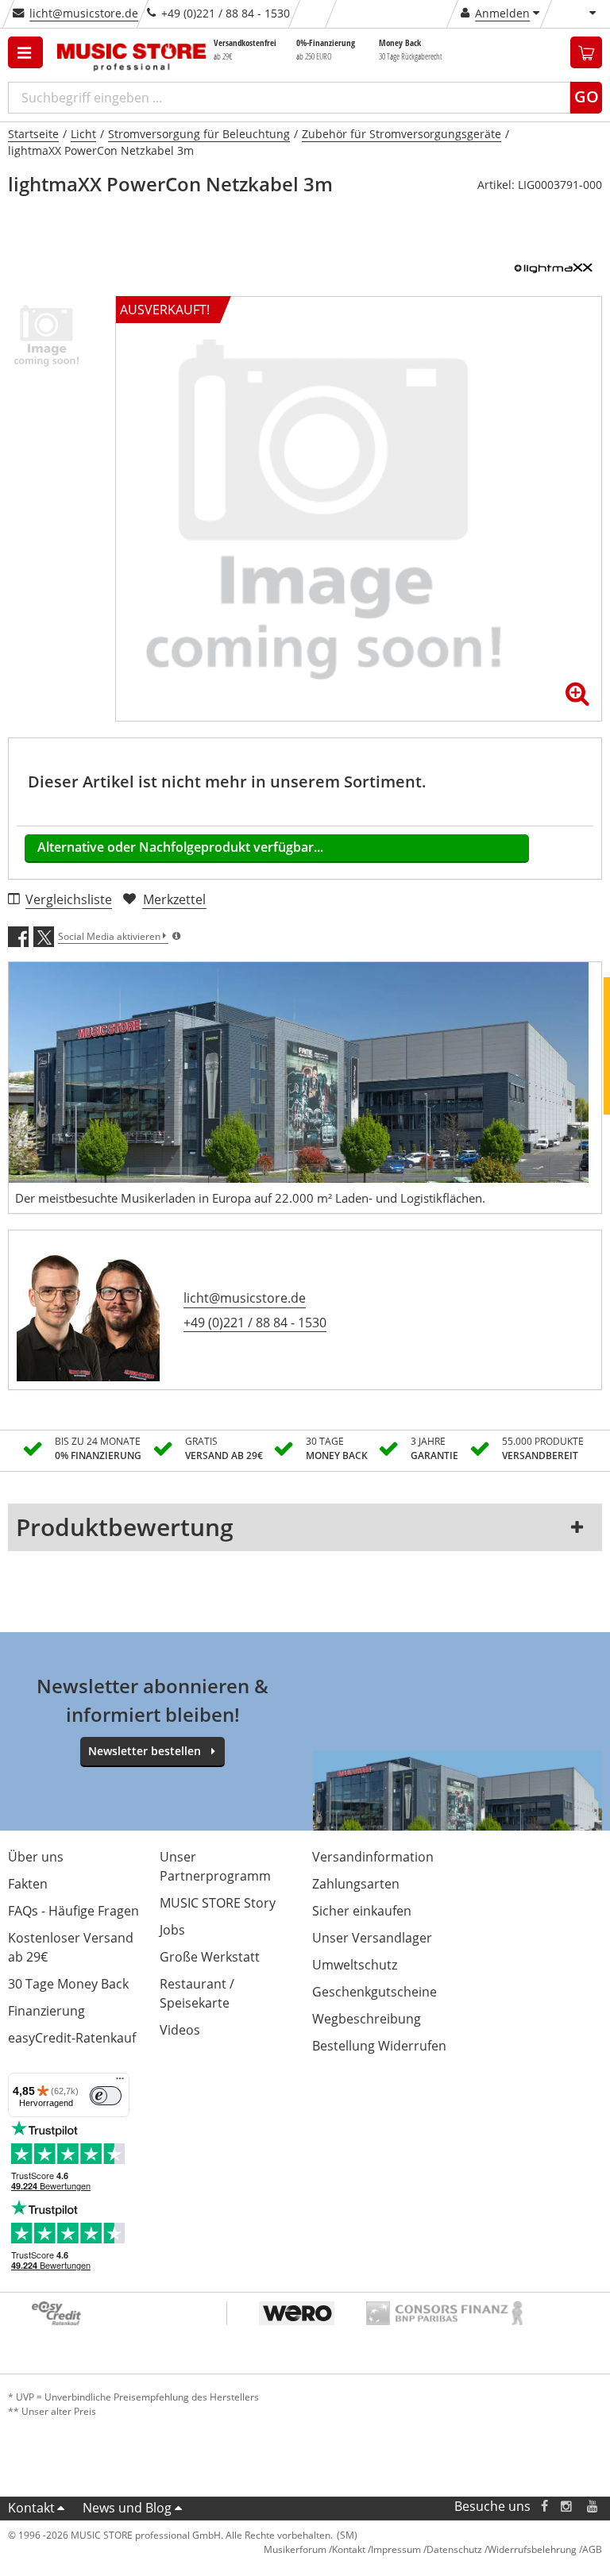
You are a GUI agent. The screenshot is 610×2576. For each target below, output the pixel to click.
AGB (592, 2549)
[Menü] (120, 2082)
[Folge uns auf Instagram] (567, 2507)
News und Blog (127, 2508)
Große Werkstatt (210, 1957)
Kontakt (31, 2508)
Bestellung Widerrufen (379, 2046)
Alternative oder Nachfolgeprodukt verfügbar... (180, 847)
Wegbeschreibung (367, 2019)
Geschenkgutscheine (374, 1992)
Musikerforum (295, 2549)
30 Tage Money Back (68, 1984)
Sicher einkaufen (362, 1911)
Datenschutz (454, 2549)
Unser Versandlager (372, 1938)
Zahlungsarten (356, 1884)
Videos (180, 2030)
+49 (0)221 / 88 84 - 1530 (255, 1323)
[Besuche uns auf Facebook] (544, 2507)
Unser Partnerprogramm (215, 1866)
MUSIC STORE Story (218, 1903)
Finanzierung (46, 2011)
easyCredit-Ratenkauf (72, 2038)
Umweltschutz (355, 1965)
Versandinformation (373, 1857)
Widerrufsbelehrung (532, 2549)
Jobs (172, 1930)
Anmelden (502, 13)
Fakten (28, 1884)
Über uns (36, 1857)
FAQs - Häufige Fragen (73, 1911)
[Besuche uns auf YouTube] (593, 2507)
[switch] (106, 2096)
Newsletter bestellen (145, 1751)
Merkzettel (174, 899)
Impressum (396, 2549)
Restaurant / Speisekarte (197, 1993)
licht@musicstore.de (84, 13)
